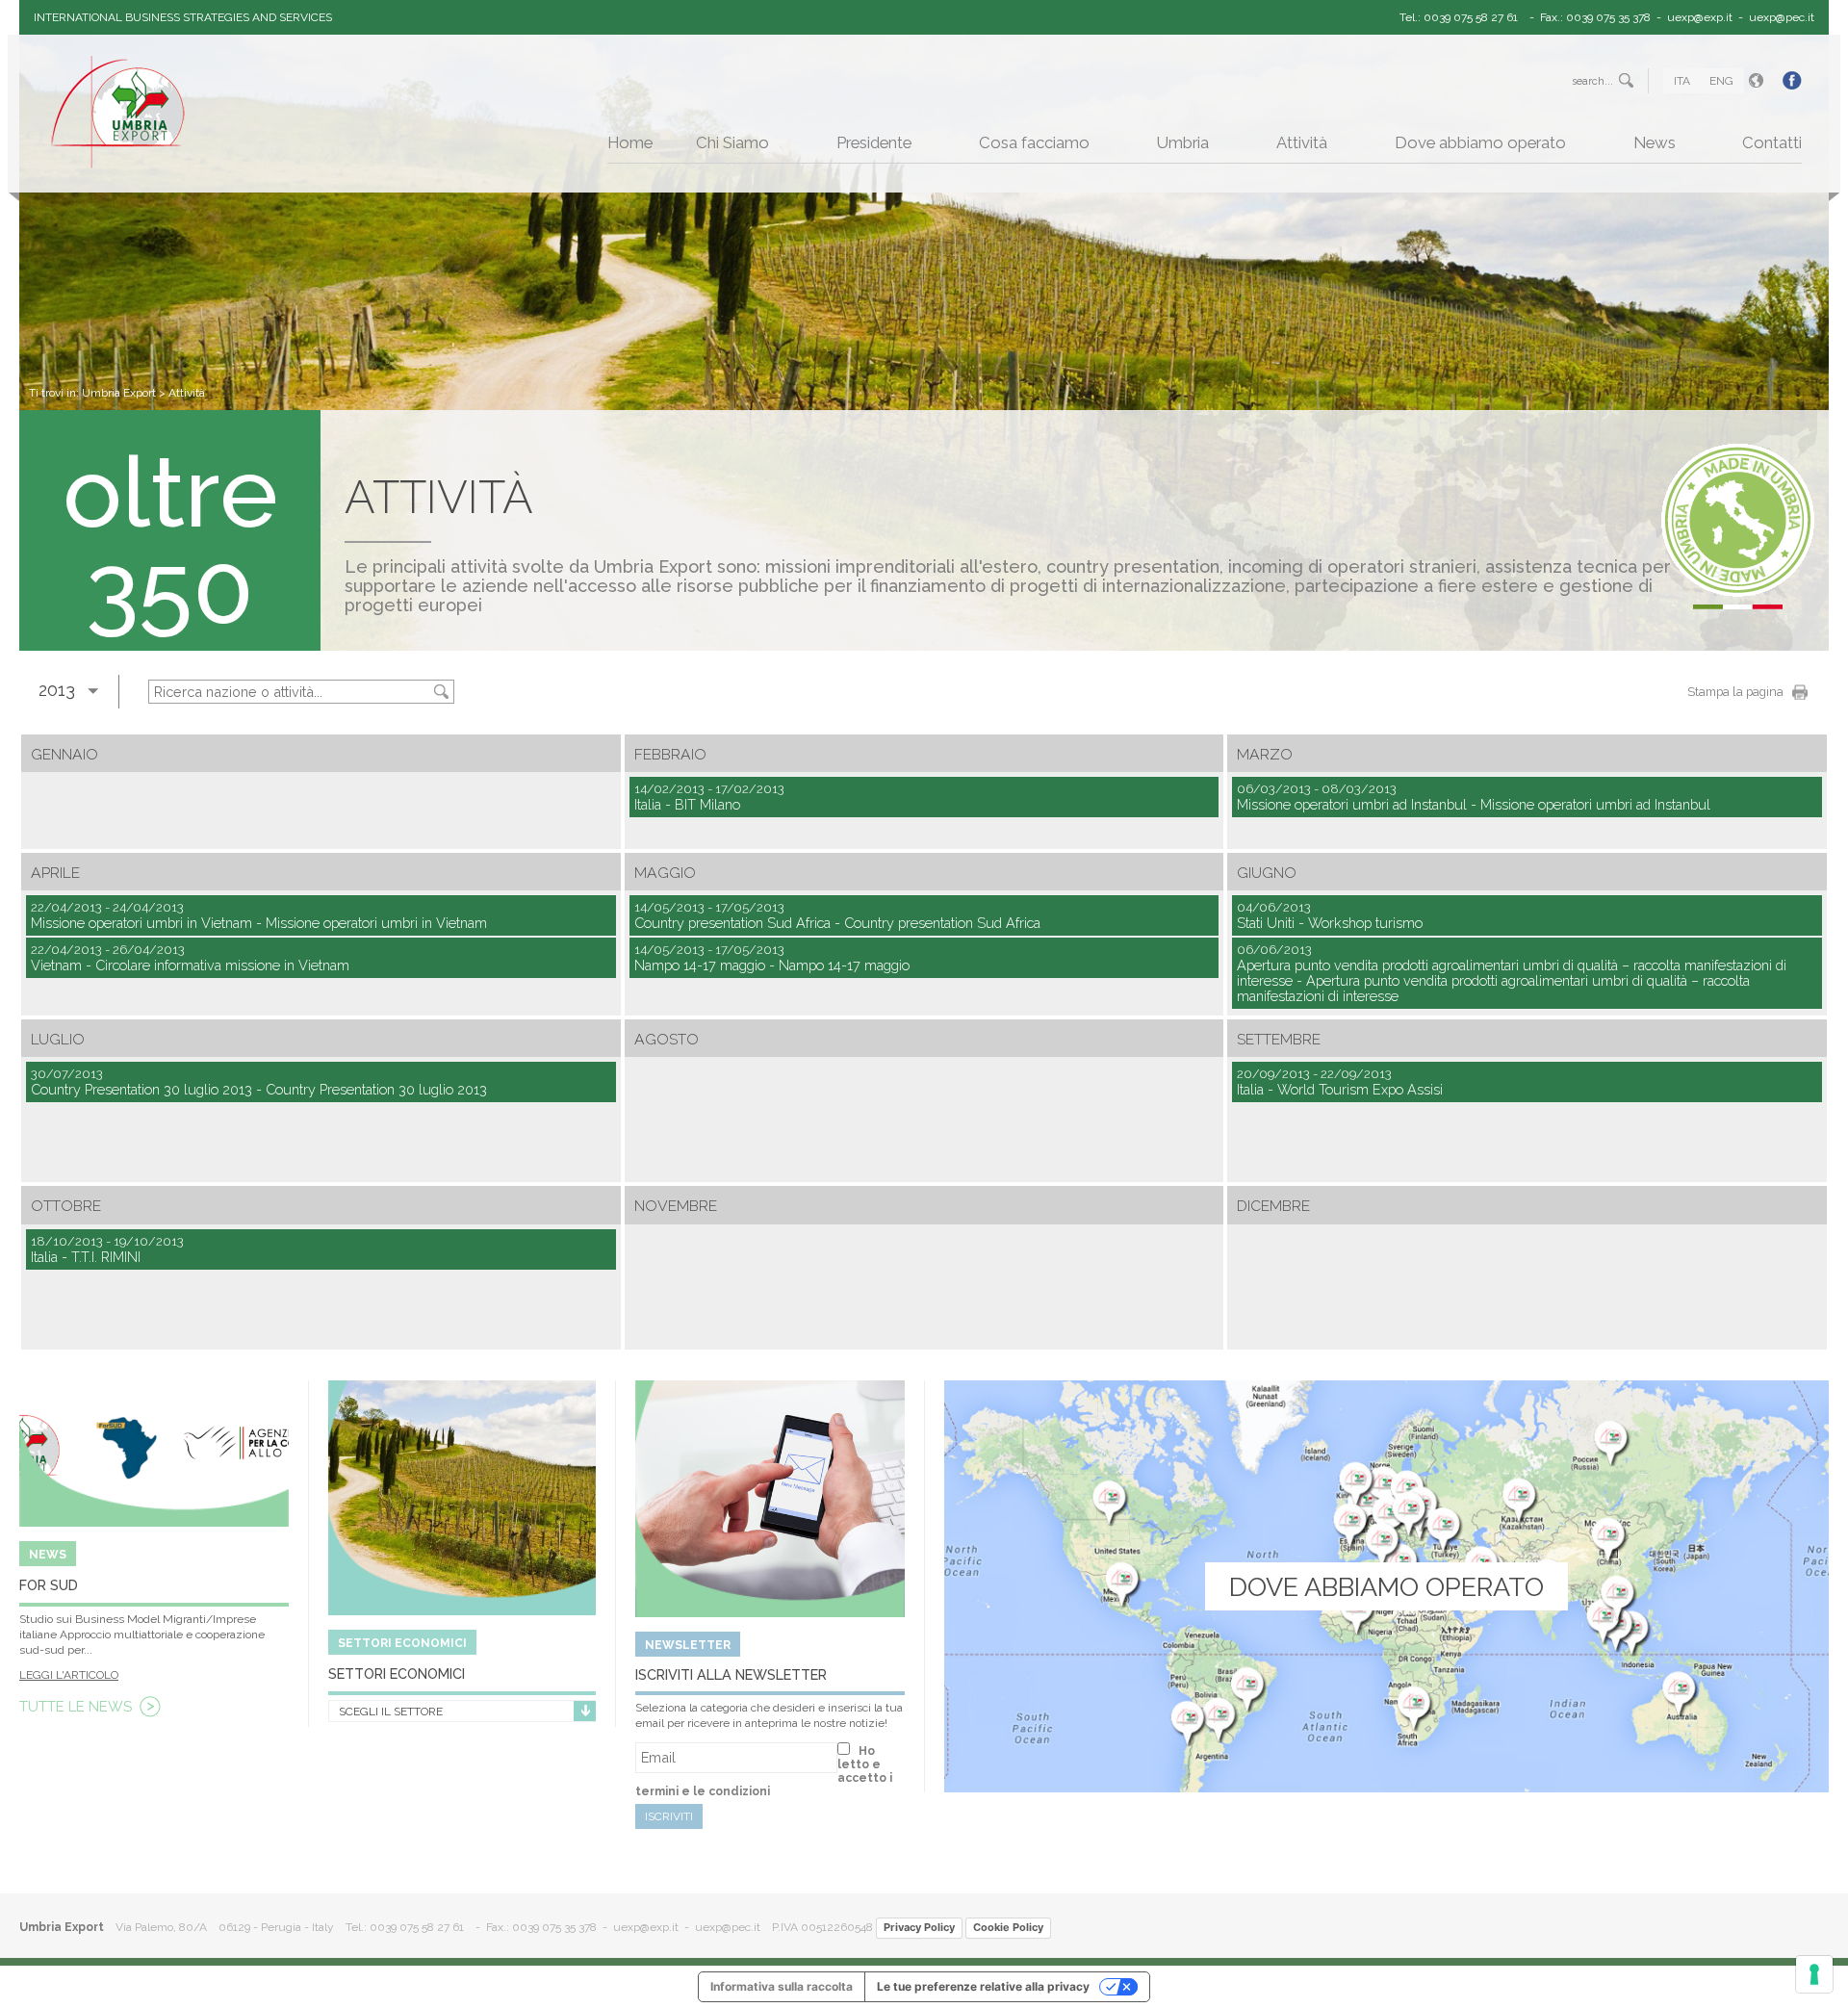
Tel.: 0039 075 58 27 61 (1459, 17)
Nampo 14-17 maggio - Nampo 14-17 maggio (772, 958)
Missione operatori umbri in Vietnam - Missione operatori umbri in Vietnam (259, 915)
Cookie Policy (1008, 1927)
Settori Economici (397, 1673)
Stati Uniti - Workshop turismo (1330, 915)
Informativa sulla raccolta (782, 1986)
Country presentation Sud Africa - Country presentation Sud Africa (837, 915)
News (1655, 142)
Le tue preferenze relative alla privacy (983, 1986)
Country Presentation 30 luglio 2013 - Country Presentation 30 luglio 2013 (259, 1082)
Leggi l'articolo (69, 1675)
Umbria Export (119, 393)
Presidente (874, 142)
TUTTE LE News (76, 1707)
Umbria (1183, 142)
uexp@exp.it (1700, 17)
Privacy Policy (919, 1927)
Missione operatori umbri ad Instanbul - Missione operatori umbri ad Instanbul (1474, 797)
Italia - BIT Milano (709, 797)
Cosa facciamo (1034, 142)
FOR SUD (49, 1585)
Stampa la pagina (1735, 692)
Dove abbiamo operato (1480, 142)
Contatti (1772, 142)
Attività (1302, 142)
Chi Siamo (732, 142)
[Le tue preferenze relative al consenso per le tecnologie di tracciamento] (1814, 1974)
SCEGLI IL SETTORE (391, 1712)
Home (630, 142)
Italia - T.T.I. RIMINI (107, 1249)
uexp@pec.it (1782, 17)
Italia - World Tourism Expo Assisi (1340, 1082)
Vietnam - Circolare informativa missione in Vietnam (190, 958)
